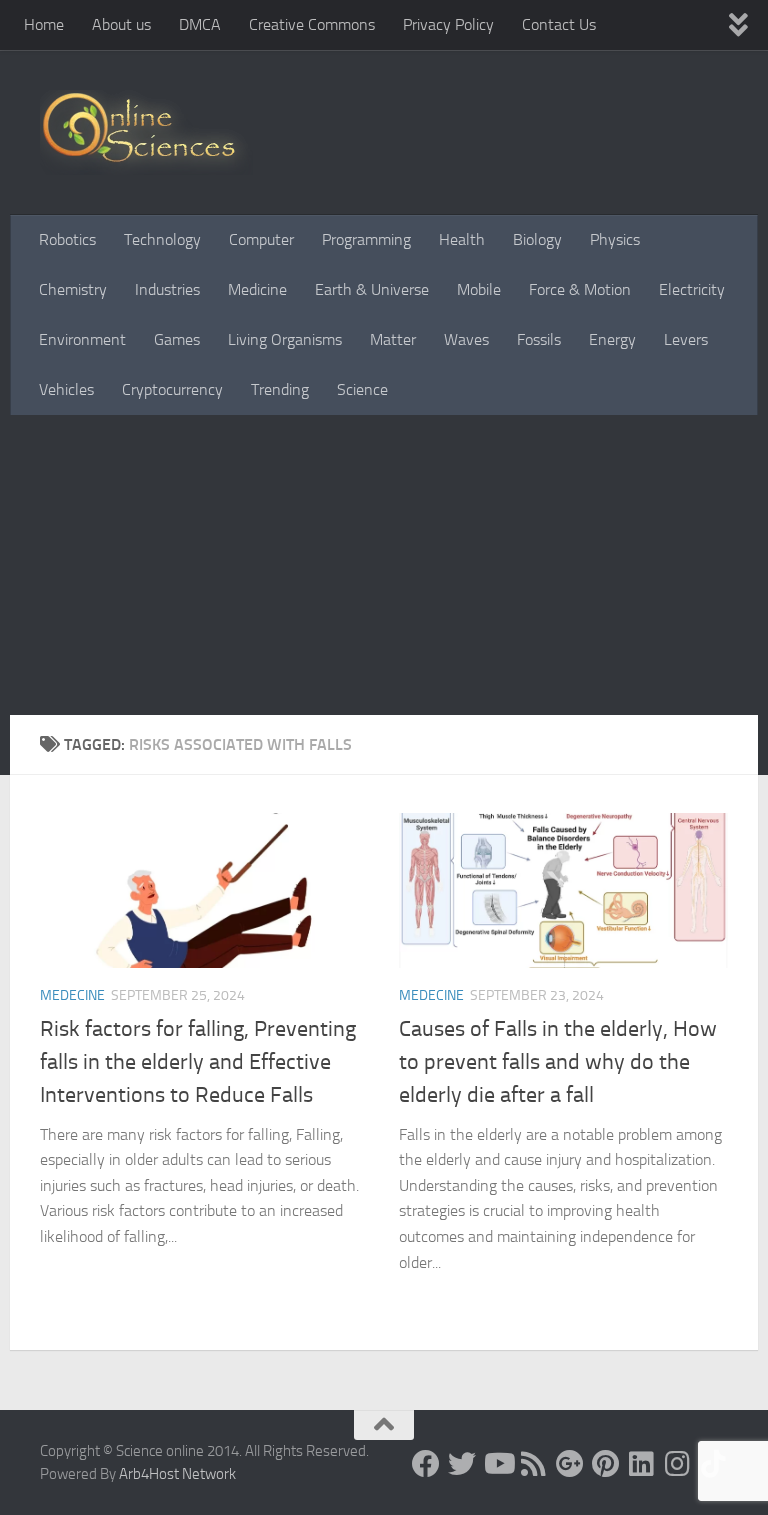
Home (44, 24)
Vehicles (66, 389)
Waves (466, 339)
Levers (686, 339)
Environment (82, 339)
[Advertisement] (384, 565)
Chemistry (73, 289)
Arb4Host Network (177, 1474)
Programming (366, 239)
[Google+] (570, 1464)
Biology (537, 239)
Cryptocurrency (172, 389)
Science (362, 389)
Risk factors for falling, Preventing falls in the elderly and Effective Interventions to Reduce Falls (198, 1062)
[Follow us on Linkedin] (642, 1464)
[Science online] (426, 1464)
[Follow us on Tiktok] (714, 1464)
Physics (615, 239)
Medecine (72, 995)
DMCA (200, 24)
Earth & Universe (372, 289)
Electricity (692, 289)
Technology (162, 239)
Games (177, 339)
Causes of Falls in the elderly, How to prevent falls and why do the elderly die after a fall (558, 1062)
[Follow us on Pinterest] (606, 1464)
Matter (393, 339)
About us (121, 24)
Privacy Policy (448, 24)
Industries (167, 289)
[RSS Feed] (534, 1464)
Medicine (257, 289)
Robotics (67, 239)
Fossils (539, 339)
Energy (612, 339)
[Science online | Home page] (146, 132)
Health (462, 239)
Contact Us (559, 24)
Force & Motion (580, 289)
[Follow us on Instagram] (678, 1464)
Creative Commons (312, 24)
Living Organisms (285, 339)
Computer (261, 239)
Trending (280, 389)
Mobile (479, 289)
